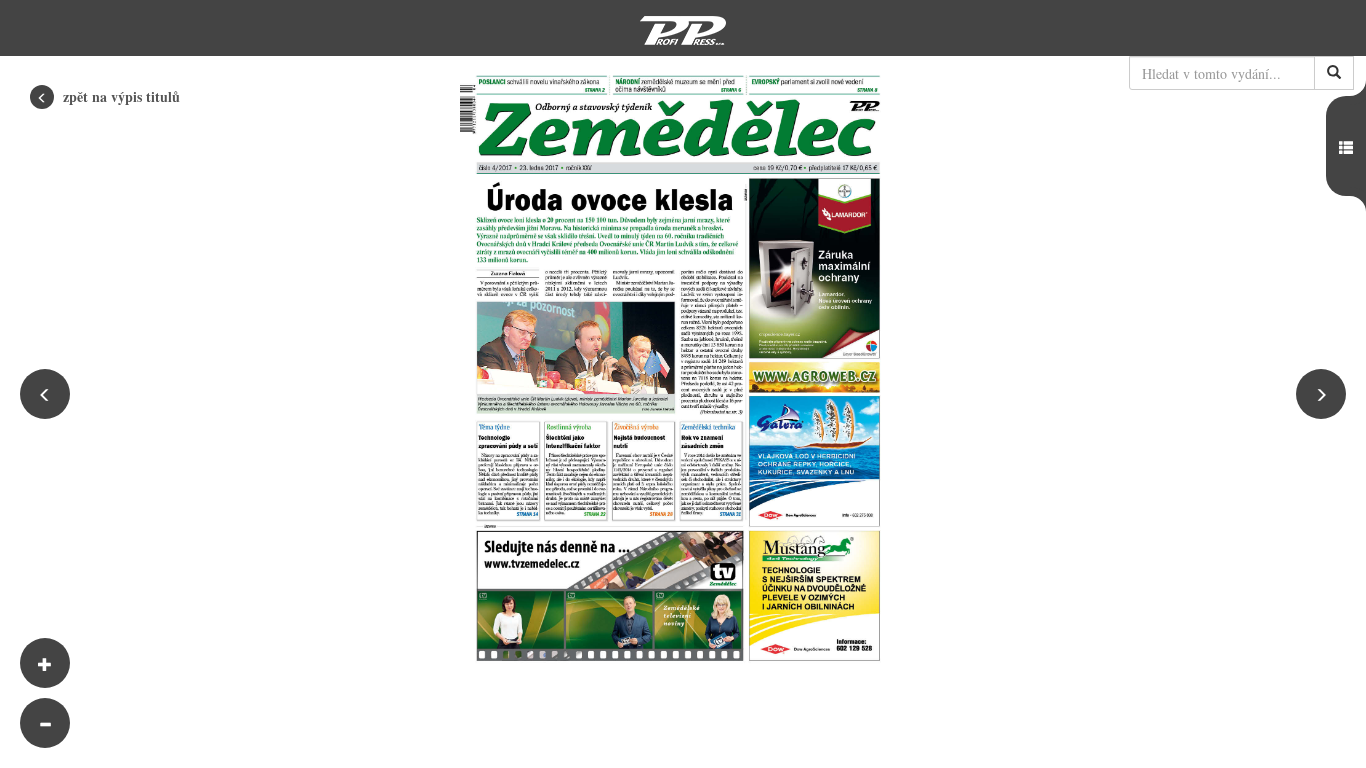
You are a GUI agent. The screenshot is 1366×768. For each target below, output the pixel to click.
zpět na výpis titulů (119, 96)
